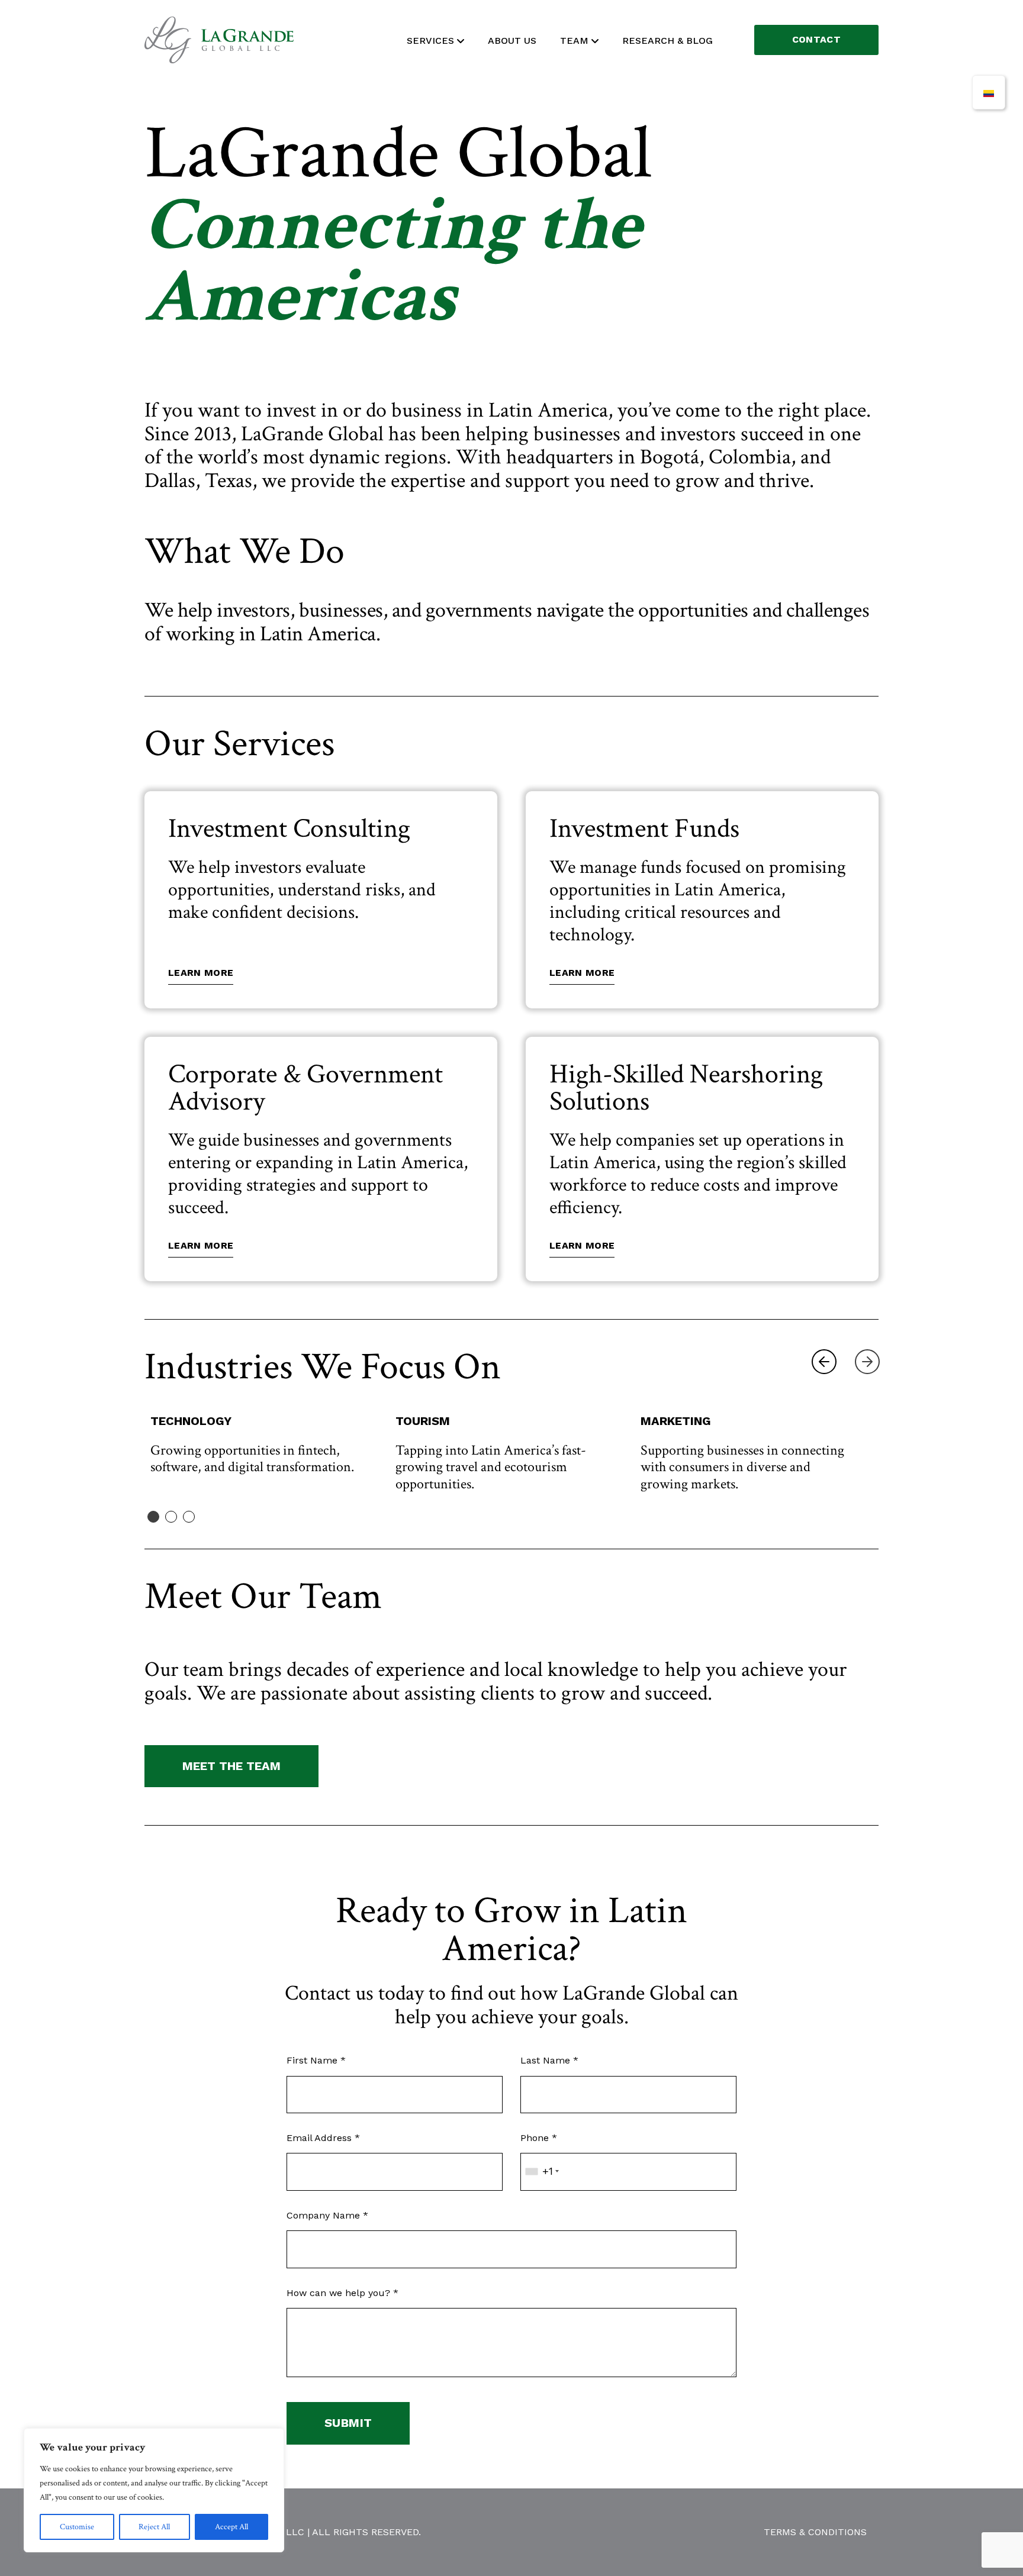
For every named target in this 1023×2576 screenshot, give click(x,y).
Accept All (231, 2527)
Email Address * (323, 2138)
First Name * (316, 2060)
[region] (154, 2490)
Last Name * (549, 2060)
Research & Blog (667, 41)
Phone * (539, 2138)
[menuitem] (989, 92)
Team (574, 41)
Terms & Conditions (815, 2532)
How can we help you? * (342, 2293)
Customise (77, 2527)
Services (430, 41)
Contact (816, 39)
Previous (824, 1362)
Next (867, 1362)
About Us (512, 41)
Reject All (154, 2527)
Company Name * (327, 2215)
